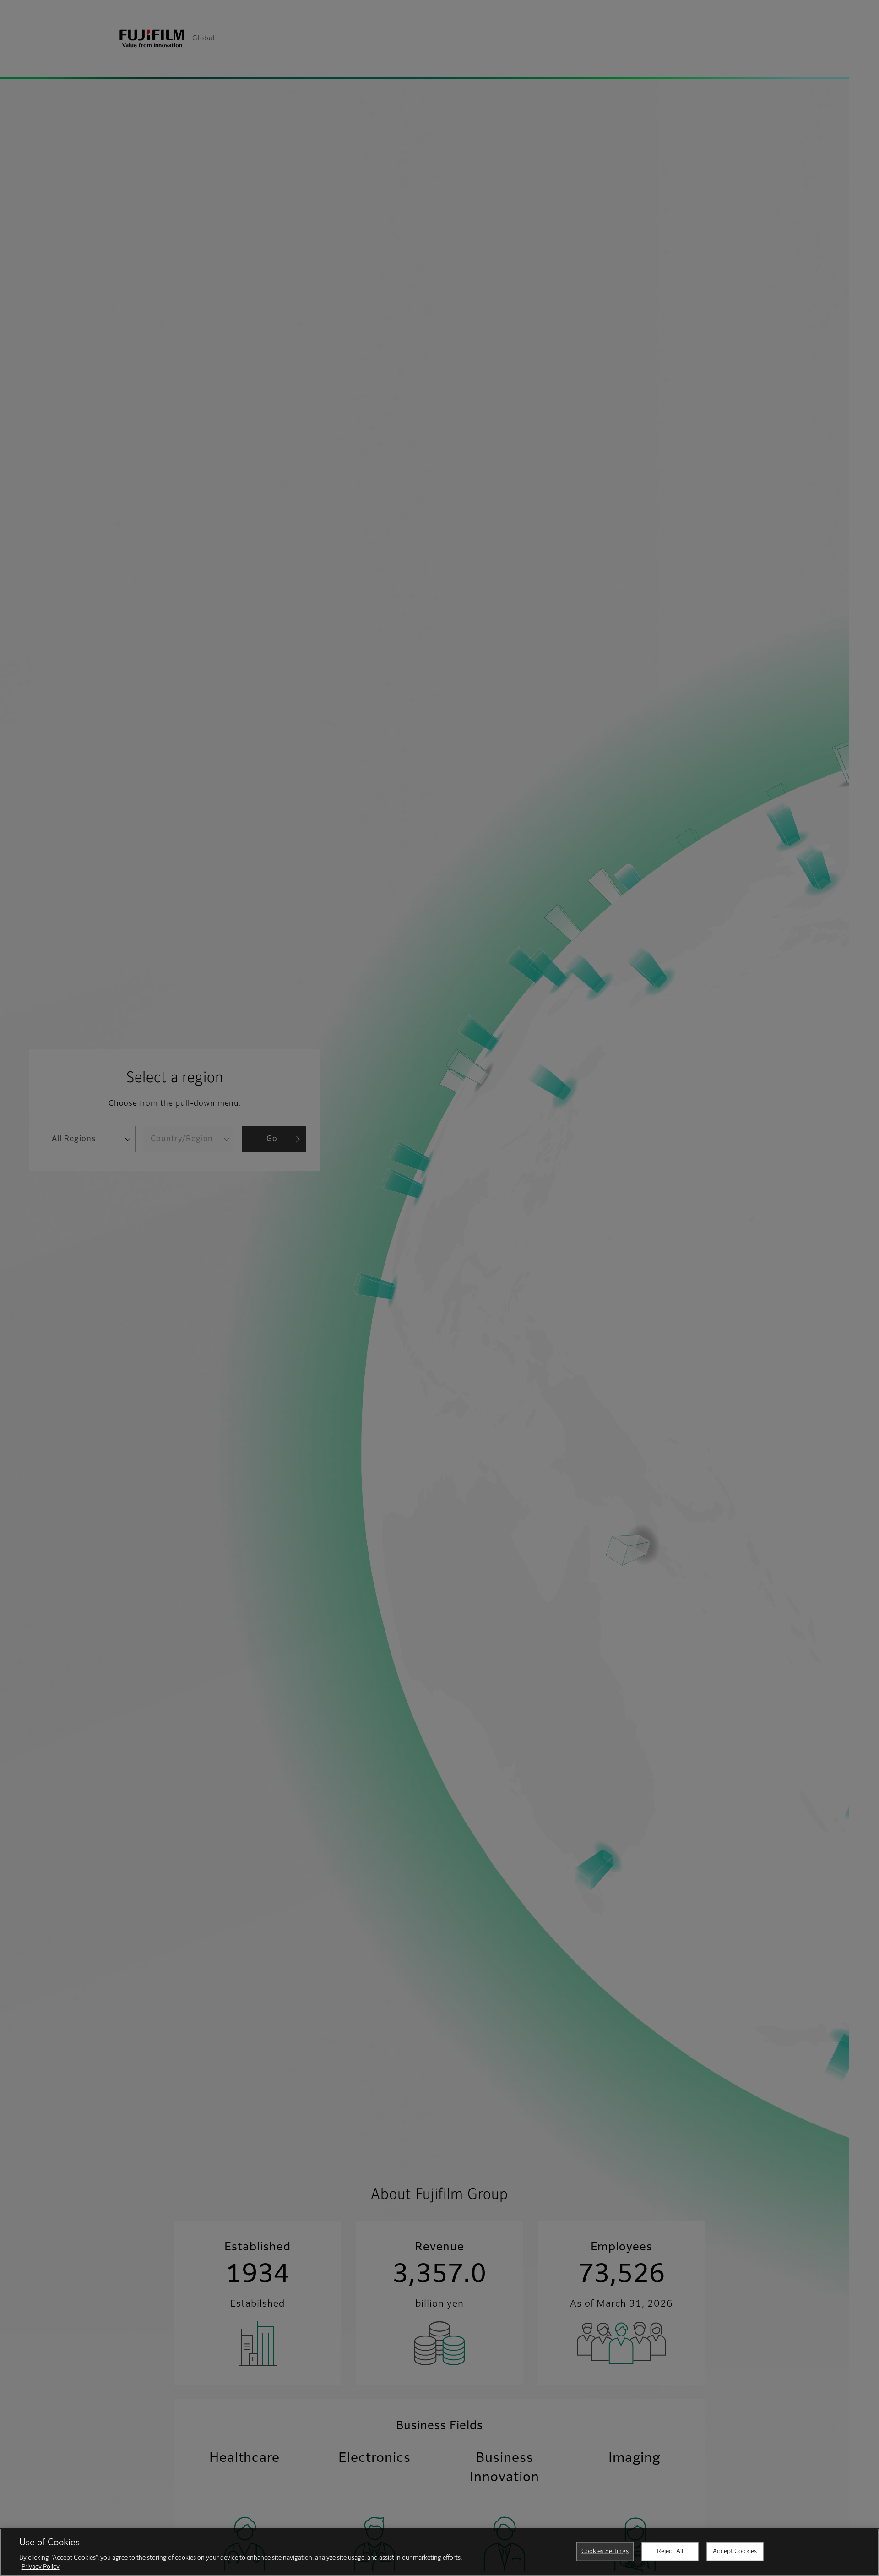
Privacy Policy (41, 2567)
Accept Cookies (735, 2551)
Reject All (670, 2551)
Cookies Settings (605, 2551)
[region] (439, 2552)
